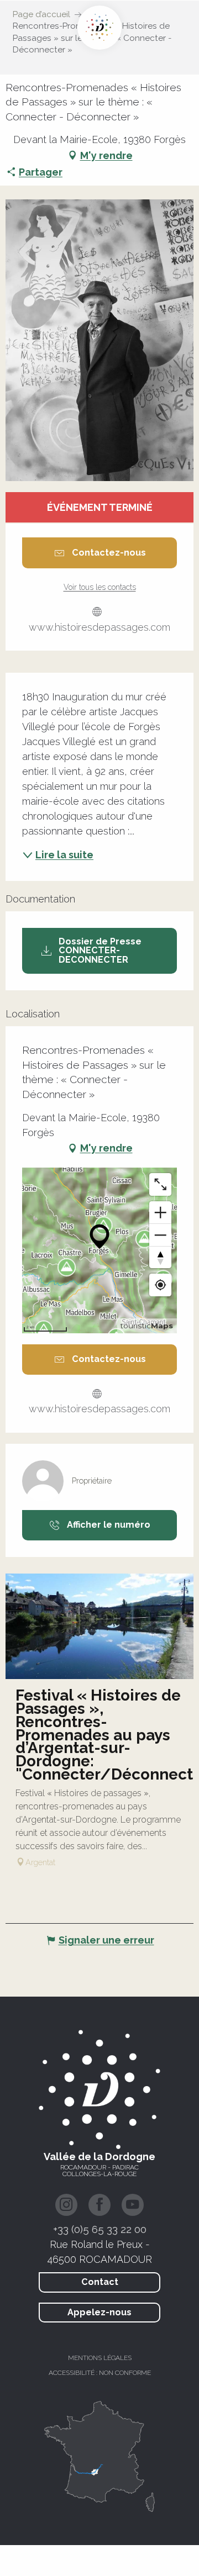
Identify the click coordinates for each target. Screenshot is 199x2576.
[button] (99, 340)
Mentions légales (100, 2358)
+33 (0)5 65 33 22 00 (100, 2229)
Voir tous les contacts (100, 587)
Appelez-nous (99, 2312)
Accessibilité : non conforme (100, 2373)
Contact (100, 2282)
